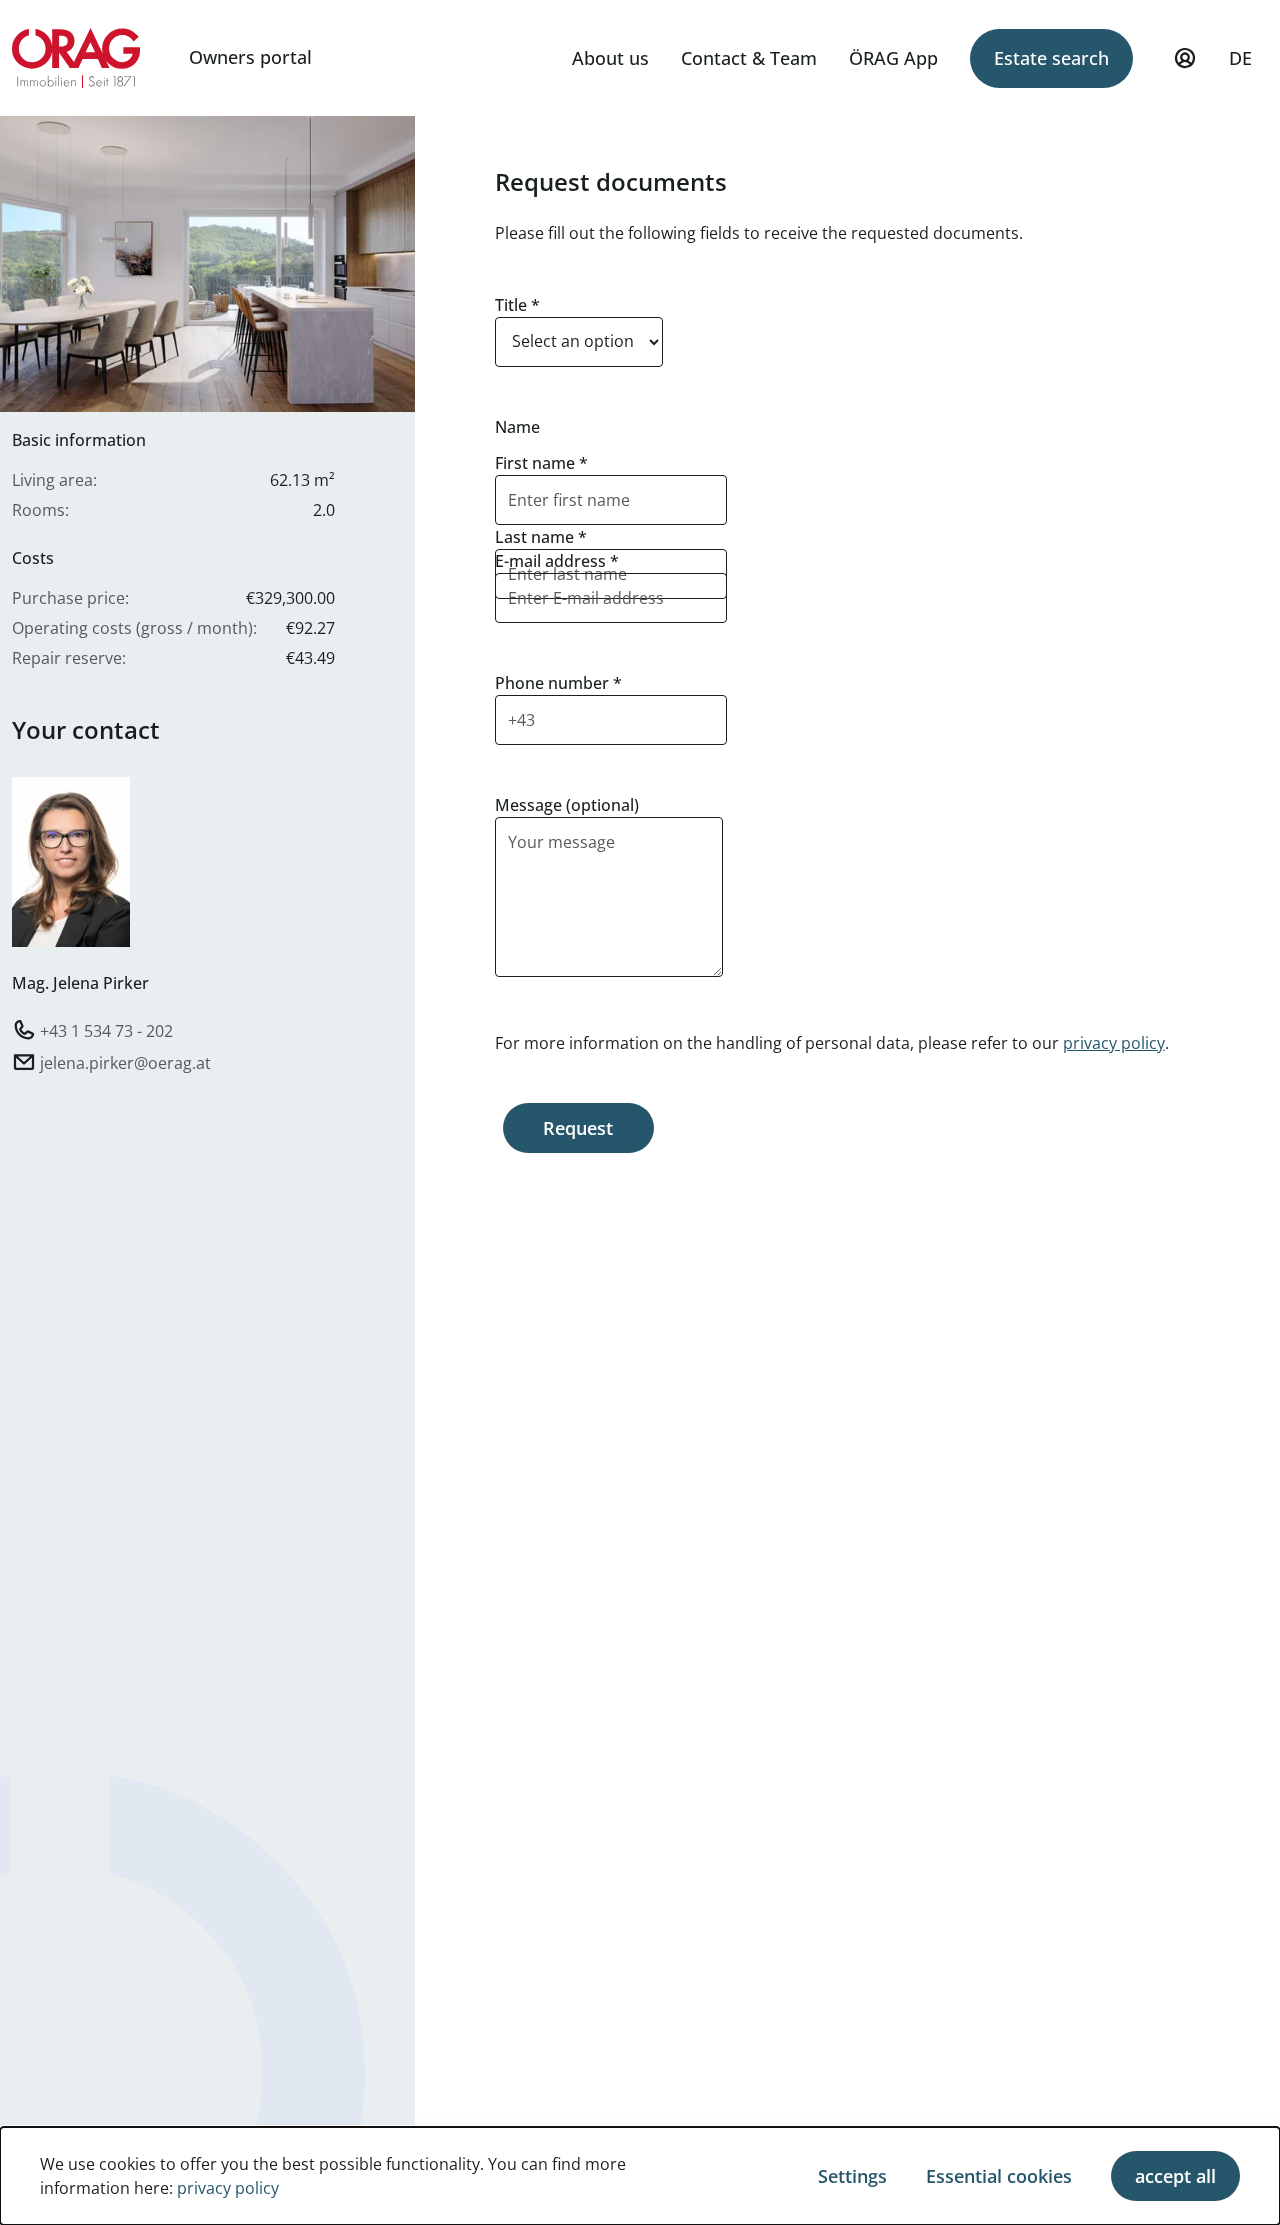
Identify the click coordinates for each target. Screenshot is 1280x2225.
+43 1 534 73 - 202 (106, 1030)
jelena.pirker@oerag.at (125, 1062)
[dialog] (640, 2176)
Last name (541, 537)
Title (517, 305)
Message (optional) (567, 805)
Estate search (1051, 58)
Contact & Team (749, 58)
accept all (1175, 2176)
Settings (852, 2176)
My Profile (1185, 58)
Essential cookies (999, 2176)
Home (76, 58)
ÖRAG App (893, 58)
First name (541, 463)
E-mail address (557, 561)
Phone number (558, 683)
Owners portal (250, 57)
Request (578, 1128)
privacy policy (1114, 1043)
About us (610, 58)
